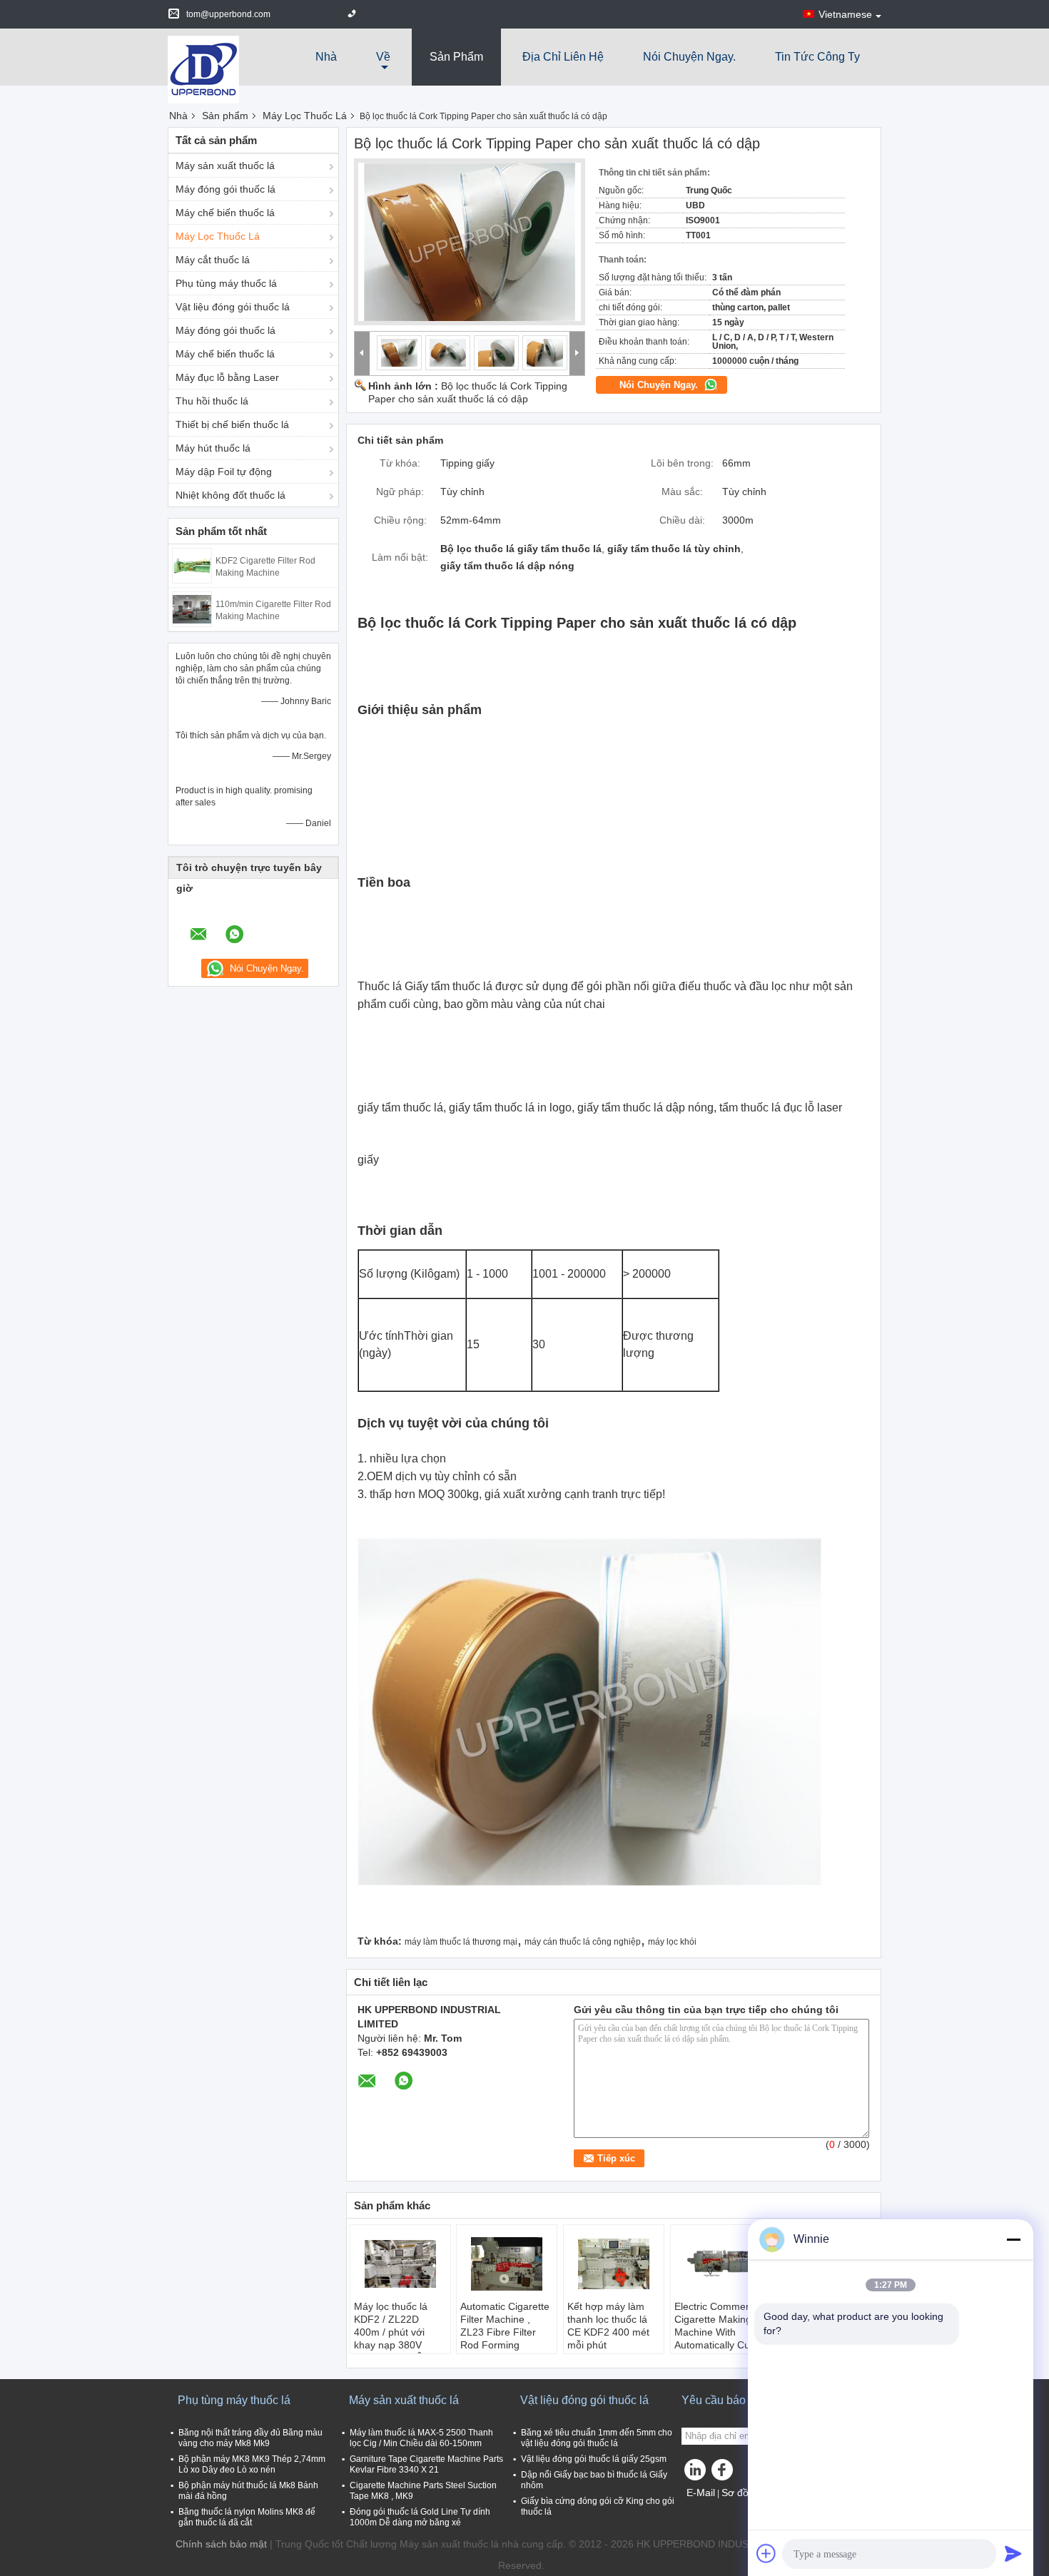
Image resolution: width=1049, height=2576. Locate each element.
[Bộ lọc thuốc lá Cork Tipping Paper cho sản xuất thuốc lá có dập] (470, 242)
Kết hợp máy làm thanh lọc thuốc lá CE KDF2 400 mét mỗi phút (608, 2326)
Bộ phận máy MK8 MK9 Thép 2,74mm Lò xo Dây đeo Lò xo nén (252, 2464)
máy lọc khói (672, 1942)
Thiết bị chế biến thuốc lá (232, 424)
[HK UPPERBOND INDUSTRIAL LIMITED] (203, 68)
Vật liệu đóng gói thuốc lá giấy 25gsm (594, 2459)
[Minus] (1013, 2239)
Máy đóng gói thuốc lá (225, 189)
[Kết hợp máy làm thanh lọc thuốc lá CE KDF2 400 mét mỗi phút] (614, 2264)
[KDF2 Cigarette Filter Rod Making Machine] (192, 565)
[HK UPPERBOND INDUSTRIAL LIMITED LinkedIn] (696, 2473)
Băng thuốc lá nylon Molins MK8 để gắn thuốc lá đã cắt (247, 2517)
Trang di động (723, 2510)
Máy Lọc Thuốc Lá (305, 116)
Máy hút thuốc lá (213, 448)
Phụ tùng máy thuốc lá (226, 283)
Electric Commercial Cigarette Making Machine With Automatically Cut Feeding (719, 2332)
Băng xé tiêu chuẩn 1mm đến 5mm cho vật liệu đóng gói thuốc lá (597, 2438)
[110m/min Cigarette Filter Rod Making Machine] (192, 609)
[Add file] (766, 2553)
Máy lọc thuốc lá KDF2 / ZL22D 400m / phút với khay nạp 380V (391, 2326)
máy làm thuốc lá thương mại (461, 1942)
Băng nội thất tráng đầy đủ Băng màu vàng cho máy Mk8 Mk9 (250, 2438)
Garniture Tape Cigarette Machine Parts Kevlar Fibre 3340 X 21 (426, 2464)
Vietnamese (845, 14)
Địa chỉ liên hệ (563, 57)
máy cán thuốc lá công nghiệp (583, 1942)
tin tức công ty (817, 57)
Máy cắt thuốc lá (213, 260)
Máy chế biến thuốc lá (225, 213)
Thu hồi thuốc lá (212, 401)
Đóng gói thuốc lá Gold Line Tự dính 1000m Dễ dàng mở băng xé (420, 2517)
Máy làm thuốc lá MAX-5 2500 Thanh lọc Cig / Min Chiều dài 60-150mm (421, 2438)
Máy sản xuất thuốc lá (225, 166)
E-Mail (701, 2493)
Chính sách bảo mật (221, 2544)
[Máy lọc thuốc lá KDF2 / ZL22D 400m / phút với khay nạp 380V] (400, 2264)
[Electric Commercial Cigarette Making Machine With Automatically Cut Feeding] (721, 2264)
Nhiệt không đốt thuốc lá (230, 495)
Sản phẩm (456, 57)
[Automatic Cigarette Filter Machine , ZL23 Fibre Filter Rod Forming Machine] (507, 2264)
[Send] (1013, 2553)
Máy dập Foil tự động (224, 472)
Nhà (326, 57)
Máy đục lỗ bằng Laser (227, 377)
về (383, 57)
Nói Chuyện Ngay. (689, 57)
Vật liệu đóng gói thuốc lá (233, 307)
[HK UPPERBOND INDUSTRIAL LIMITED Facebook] (724, 2473)
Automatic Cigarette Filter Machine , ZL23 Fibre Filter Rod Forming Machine (505, 2332)
